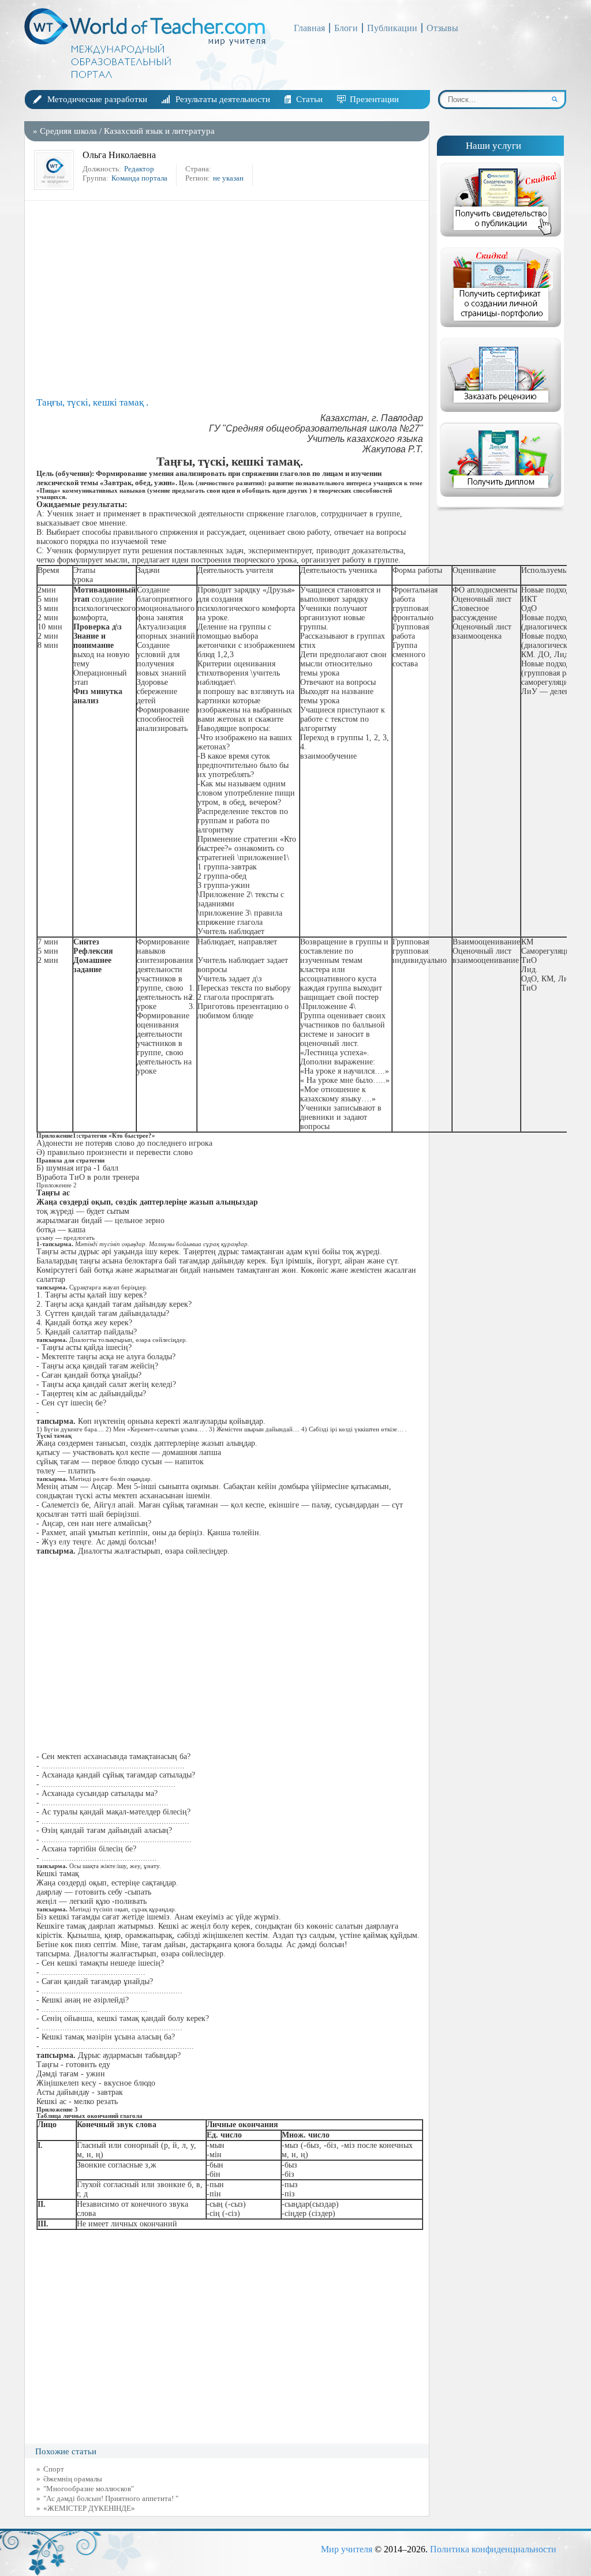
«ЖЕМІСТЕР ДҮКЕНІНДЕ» (89, 2508)
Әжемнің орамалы (73, 2479)
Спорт (54, 2469)
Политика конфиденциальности (493, 2549)
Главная (309, 28)
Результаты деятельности (223, 99)
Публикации (392, 28)
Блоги (346, 28)
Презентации (374, 99)
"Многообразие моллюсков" (89, 2489)
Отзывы (442, 28)
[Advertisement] (230, 299)
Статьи (309, 99)
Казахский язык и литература (159, 131)
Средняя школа (68, 131)
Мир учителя (347, 2549)
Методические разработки (97, 99)
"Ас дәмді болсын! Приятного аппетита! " (111, 2498)
